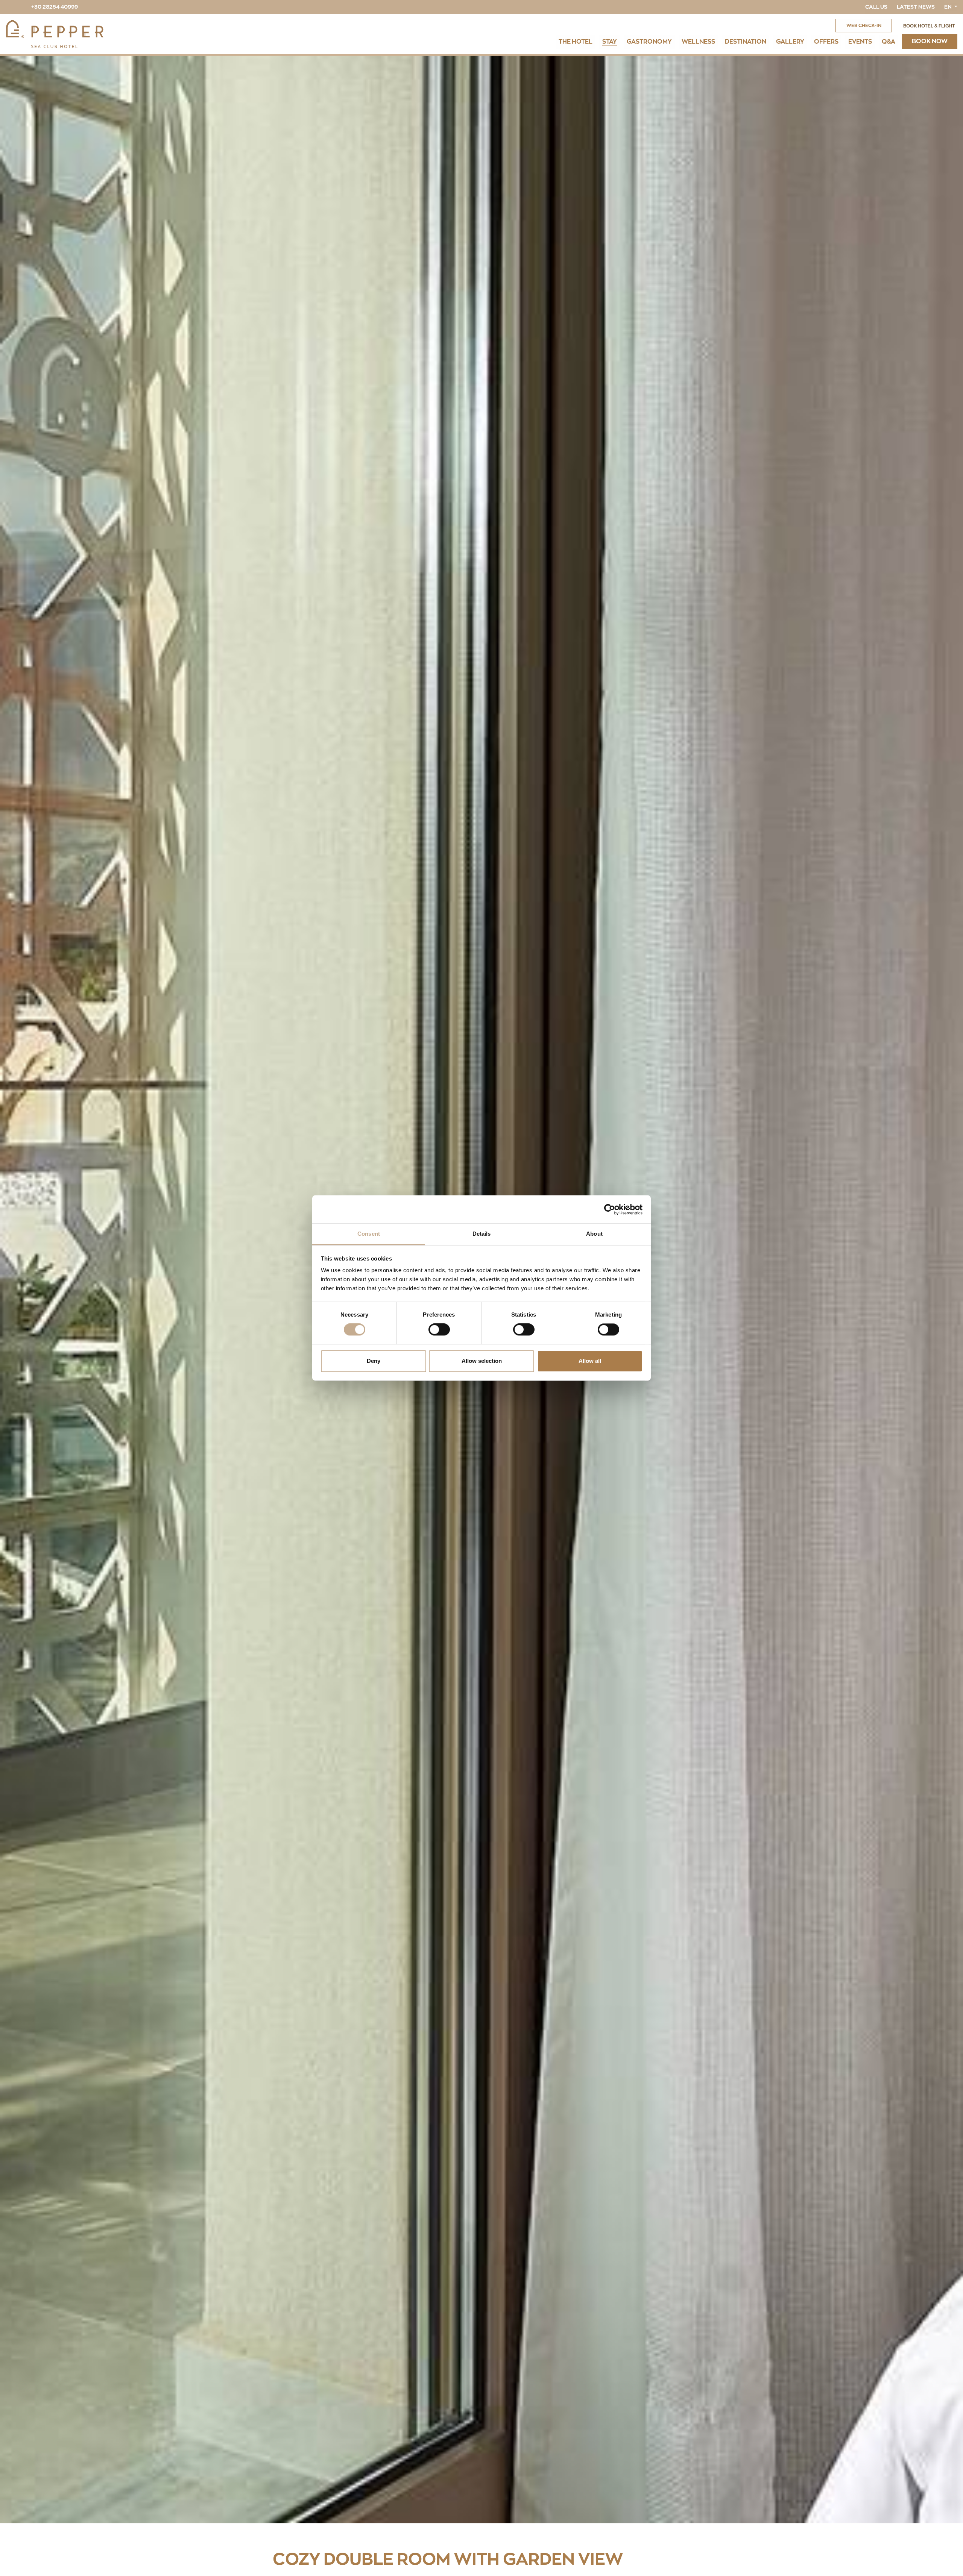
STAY (610, 42)
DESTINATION (746, 42)
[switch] (439, 1330)
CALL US (876, 7)
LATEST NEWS (916, 7)
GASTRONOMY (649, 42)
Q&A (889, 42)
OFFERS (826, 42)
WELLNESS (698, 42)
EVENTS (860, 42)
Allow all (590, 1361)
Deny (374, 1361)
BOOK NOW (930, 41)
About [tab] (594, 1234)
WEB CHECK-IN (864, 26)
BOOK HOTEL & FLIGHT (929, 26)
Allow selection (482, 1361)
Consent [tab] (369, 1234)
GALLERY (790, 42)
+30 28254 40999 (55, 7)
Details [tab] (482, 1234)
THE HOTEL (576, 42)
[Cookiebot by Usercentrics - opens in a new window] (610, 1209)
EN (949, 7)
